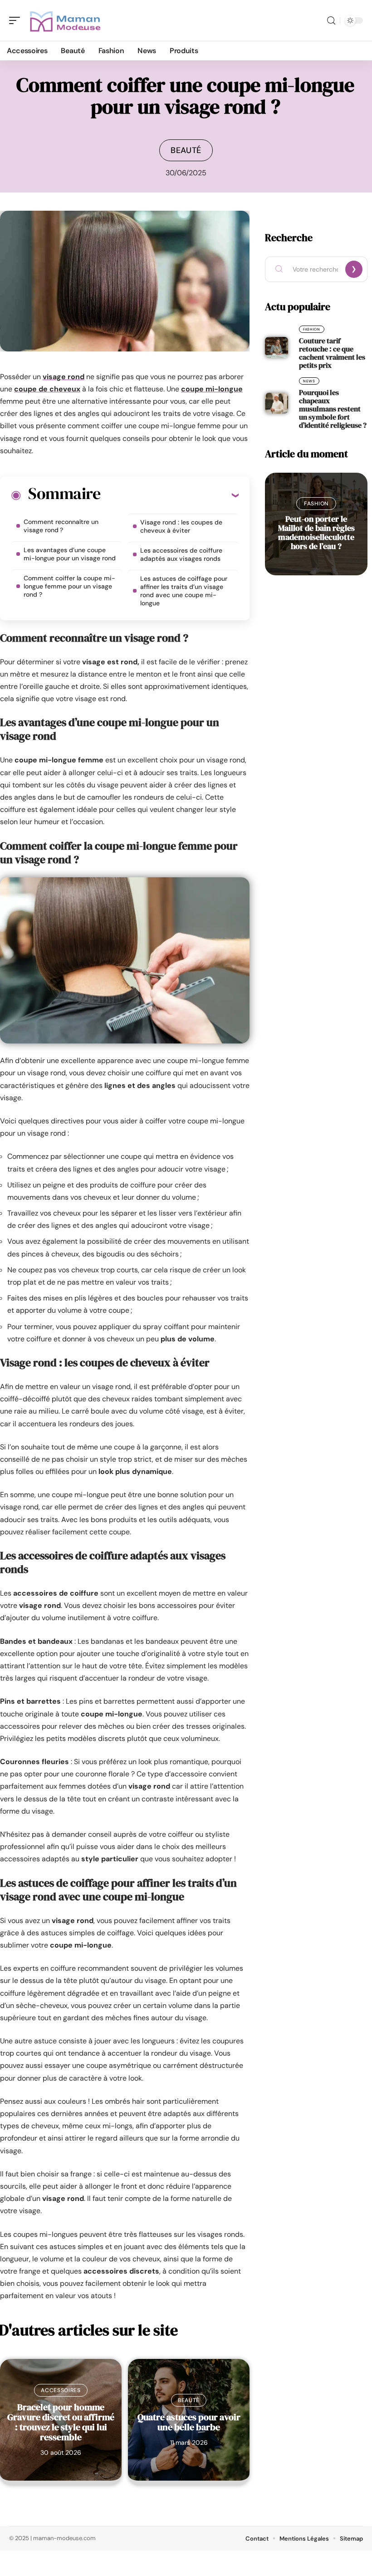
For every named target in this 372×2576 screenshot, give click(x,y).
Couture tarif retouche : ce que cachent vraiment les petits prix (332, 353)
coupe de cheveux (47, 389)
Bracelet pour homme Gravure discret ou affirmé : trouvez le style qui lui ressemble (61, 2422)
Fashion (312, 329)
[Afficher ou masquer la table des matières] (169, 495)
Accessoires (61, 2390)
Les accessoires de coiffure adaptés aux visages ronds (181, 554)
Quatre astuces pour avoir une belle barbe (189, 2422)
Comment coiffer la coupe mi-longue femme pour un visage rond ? (69, 586)
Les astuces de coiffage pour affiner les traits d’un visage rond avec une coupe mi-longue (184, 591)
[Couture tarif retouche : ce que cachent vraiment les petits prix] (277, 347)
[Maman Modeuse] (65, 20)
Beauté (186, 150)
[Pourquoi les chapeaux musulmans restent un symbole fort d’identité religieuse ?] (277, 403)
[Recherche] (331, 21)
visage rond (64, 377)
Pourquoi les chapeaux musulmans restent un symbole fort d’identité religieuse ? (333, 409)
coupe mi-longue (212, 389)
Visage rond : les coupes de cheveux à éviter (181, 526)
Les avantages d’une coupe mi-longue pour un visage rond (70, 554)
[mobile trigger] (17, 20)
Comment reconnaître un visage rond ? (61, 526)
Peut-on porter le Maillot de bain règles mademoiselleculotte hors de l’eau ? (316, 532)
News (309, 381)
